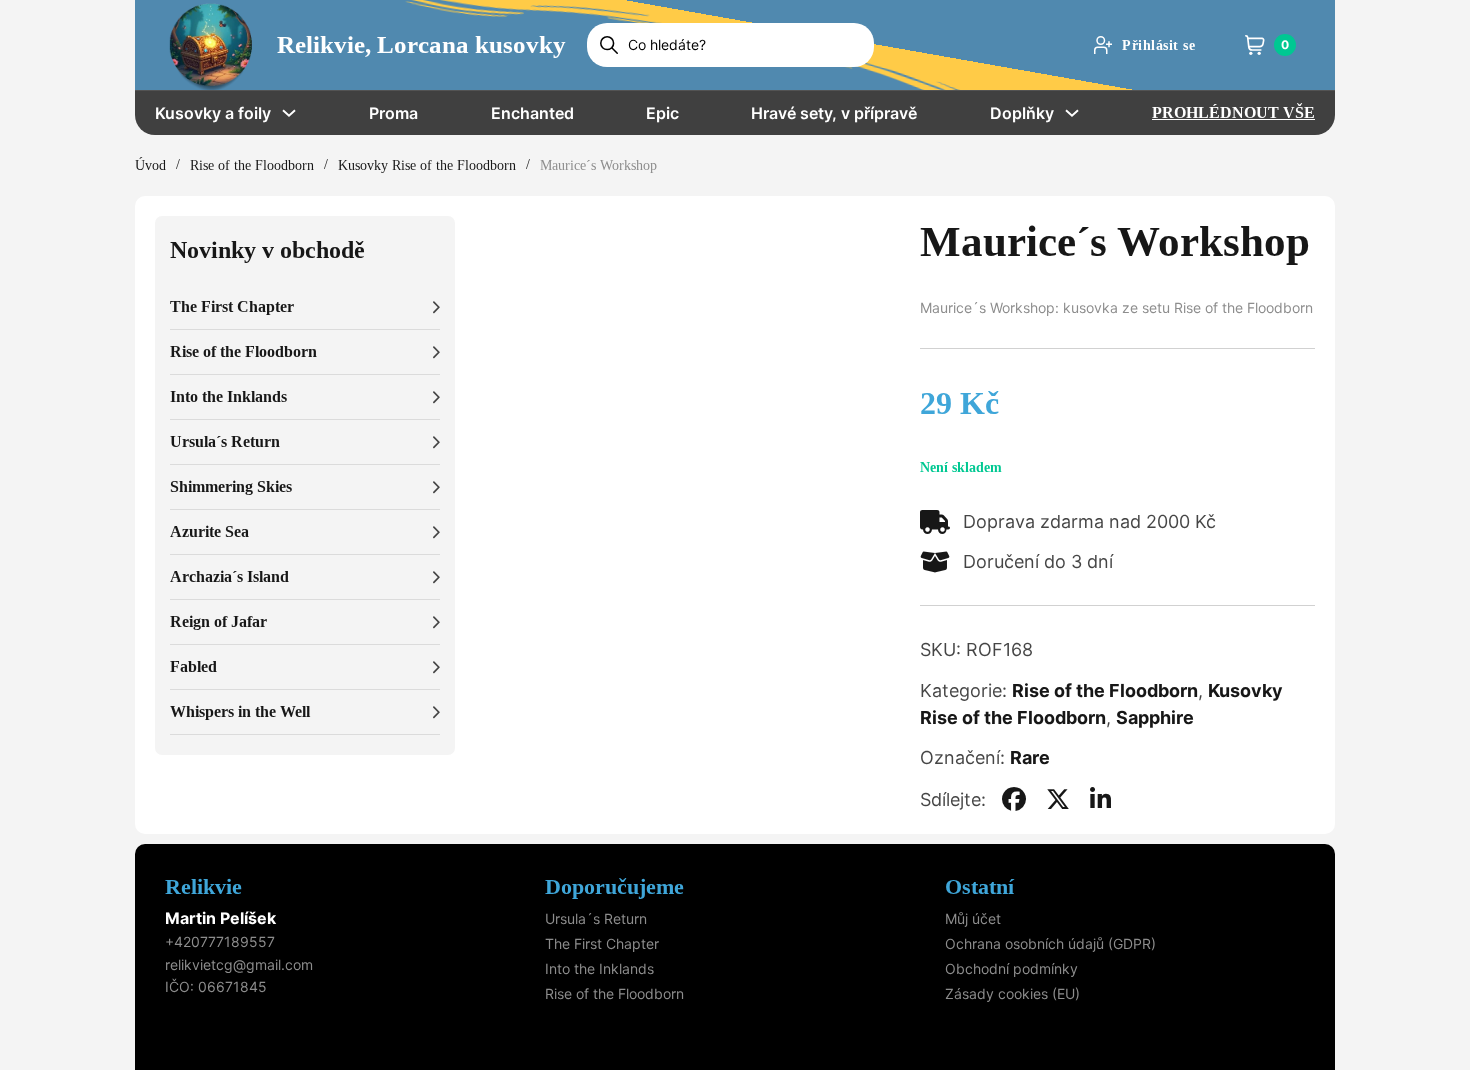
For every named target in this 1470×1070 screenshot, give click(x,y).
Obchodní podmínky (1011, 968)
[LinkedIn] (1101, 799)
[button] (305, 307)
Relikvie (203, 886)
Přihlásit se (1158, 45)
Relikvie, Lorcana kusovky (421, 44)
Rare (1030, 757)
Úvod (150, 165)
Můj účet (973, 918)
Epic (662, 113)
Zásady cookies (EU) (1012, 993)
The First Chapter (602, 943)
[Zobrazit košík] (1255, 45)
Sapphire (1155, 717)
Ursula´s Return (596, 918)
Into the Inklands (599, 968)
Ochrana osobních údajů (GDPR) (1050, 943)
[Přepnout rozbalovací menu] (289, 113)
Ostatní (979, 886)
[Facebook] (1014, 799)
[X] (1058, 799)
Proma (393, 113)
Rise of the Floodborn (252, 165)
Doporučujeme (614, 886)
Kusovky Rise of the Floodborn (427, 165)
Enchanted (532, 113)
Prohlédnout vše (1233, 112)
